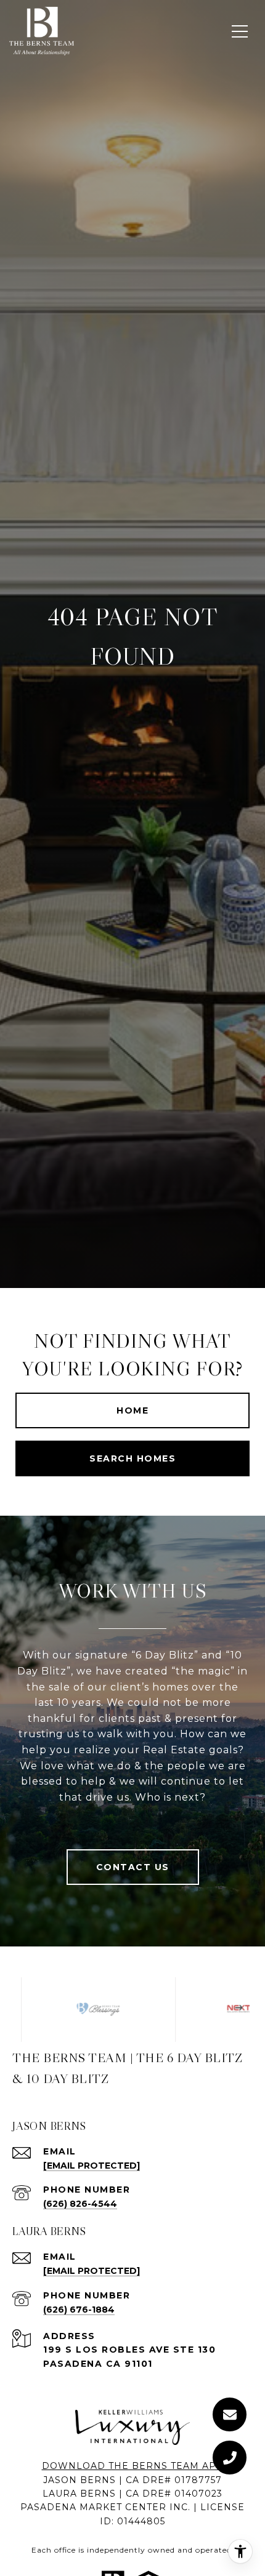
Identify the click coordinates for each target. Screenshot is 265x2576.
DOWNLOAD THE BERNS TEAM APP (133, 2466)
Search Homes (132, 1458)
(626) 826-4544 (80, 2204)
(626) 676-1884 (79, 2310)
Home (132, 1410)
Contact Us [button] (133, 1867)
